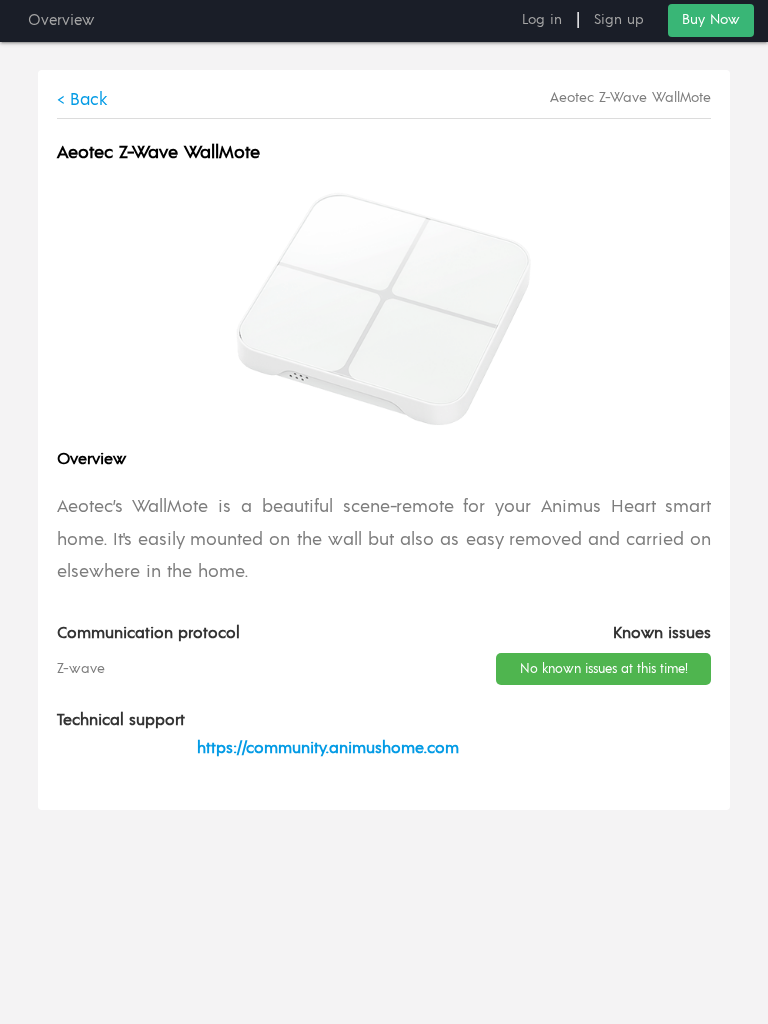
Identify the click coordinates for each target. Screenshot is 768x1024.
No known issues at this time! (604, 669)
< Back (82, 100)
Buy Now (711, 20)
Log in (542, 20)
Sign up (619, 20)
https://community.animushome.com (328, 748)
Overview (61, 20)
